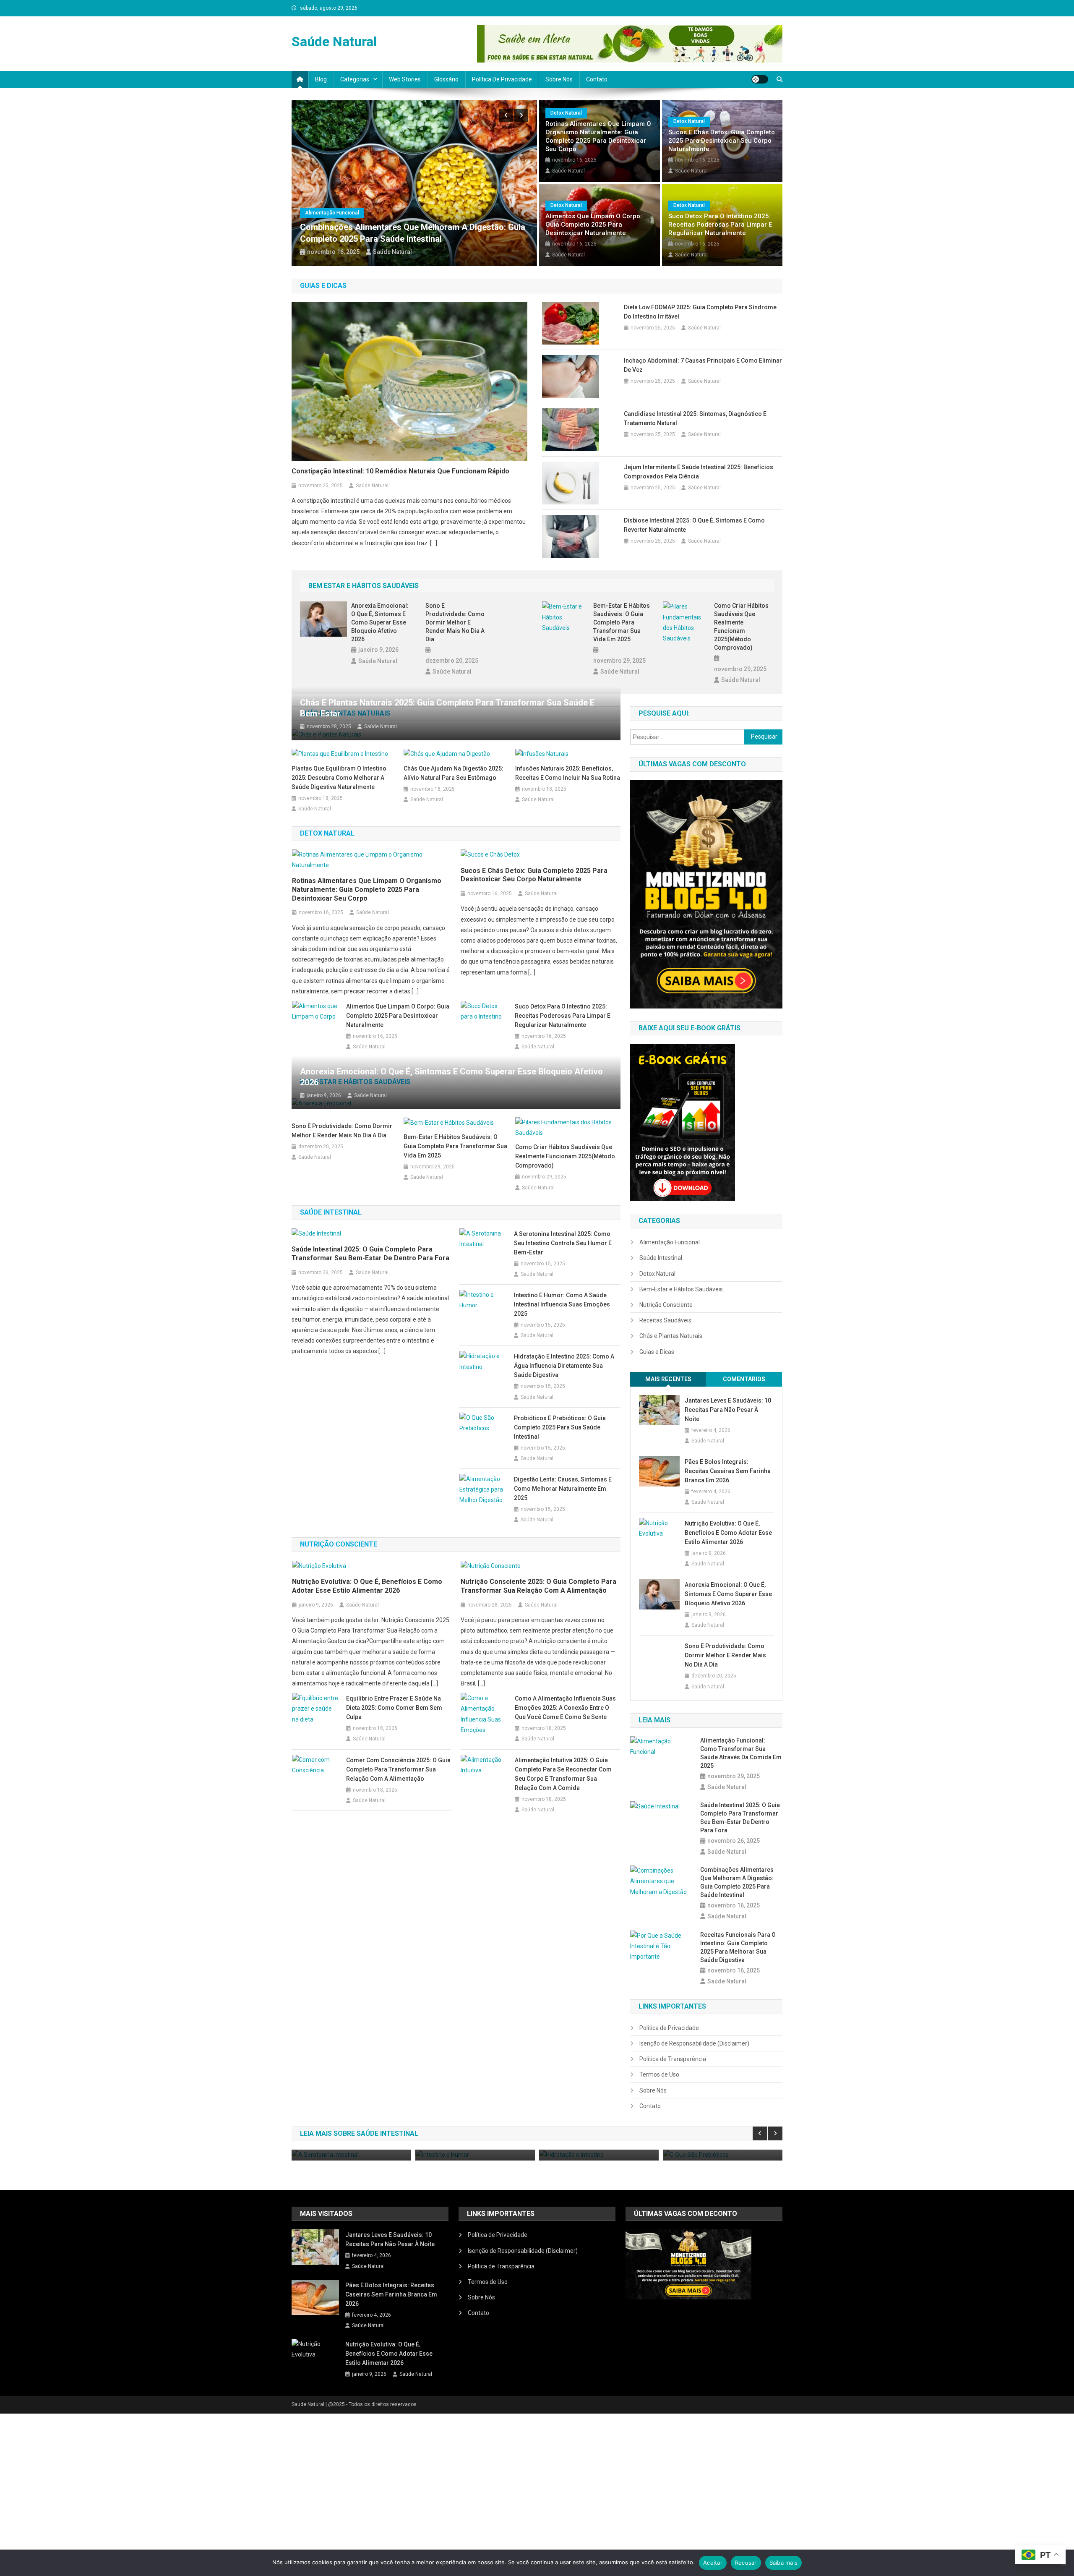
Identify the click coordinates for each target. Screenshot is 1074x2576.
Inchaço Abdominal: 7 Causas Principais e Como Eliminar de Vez (703, 365)
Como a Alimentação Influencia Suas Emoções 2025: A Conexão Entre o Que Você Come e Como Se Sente (565, 1708)
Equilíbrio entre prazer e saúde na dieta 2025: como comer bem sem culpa (394, 1708)
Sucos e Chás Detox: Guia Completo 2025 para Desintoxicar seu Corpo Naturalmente (722, 141)
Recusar (746, 2563)
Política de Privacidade (502, 79)
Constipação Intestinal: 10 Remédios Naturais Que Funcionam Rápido (400, 471)
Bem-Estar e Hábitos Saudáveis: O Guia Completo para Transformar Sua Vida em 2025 (622, 622)
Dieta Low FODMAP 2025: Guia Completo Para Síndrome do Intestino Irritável (700, 312)
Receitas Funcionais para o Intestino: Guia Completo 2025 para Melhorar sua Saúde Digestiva (738, 1947)
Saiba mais (784, 2563)
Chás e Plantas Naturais (671, 1336)
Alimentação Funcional (402, 213)
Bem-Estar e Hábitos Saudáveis (681, 1289)
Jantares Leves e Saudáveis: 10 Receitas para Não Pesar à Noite (728, 1410)
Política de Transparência (673, 2059)
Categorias (355, 79)
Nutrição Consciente (666, 1305)
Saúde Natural (334, 42)
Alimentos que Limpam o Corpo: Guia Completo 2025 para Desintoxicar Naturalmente (594, 225)
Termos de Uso (659, 2074)
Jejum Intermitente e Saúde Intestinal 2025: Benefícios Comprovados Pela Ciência (699, 472)
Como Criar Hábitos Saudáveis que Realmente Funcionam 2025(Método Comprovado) (741, 627)
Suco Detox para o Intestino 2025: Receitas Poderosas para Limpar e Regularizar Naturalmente (720, 225)
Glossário (446, 79)
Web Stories (405, 79)
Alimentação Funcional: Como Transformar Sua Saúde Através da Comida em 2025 (741, 1753)
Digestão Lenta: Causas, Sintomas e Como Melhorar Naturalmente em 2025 (563, 1489)
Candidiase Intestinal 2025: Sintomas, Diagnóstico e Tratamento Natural (695, 418)
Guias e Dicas (657, 1352)
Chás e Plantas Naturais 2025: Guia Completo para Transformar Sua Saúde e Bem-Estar (447, 708)
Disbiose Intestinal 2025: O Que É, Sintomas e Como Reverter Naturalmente (694, 525)
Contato (597, 79)
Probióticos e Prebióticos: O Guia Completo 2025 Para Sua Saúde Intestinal (560, 1427)
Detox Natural (566, 113)
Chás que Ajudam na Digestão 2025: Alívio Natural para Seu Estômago (454, 773)
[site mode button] (760, 79)
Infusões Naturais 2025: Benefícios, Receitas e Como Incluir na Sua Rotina (568, 773)
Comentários (744, 1379)
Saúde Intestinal (661, 1258)
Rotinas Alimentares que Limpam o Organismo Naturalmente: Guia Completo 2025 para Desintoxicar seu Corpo (598, 136)
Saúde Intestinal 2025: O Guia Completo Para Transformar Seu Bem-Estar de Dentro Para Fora (370, 1254)
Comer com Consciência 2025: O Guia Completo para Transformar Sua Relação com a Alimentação (398, 1769)
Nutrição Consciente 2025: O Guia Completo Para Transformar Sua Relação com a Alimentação (538, 1586)
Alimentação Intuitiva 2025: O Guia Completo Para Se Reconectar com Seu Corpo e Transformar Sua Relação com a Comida (563, 1774)
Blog (321, 79)
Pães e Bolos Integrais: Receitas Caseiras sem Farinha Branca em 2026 (728, 1471)
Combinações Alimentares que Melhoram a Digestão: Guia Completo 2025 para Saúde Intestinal (737, 1882)
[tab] (668, 1379)
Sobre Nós (559, 79)
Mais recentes (668, 1379)
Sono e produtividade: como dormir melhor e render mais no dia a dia (455, 622)
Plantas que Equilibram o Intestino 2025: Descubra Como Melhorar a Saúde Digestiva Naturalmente (339, 778)
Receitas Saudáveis (665, 1320)
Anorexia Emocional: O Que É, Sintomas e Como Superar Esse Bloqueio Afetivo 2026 (380, 622)
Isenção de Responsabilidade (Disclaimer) (694, 2043)
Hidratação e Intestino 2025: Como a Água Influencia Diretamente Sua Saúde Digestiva (564, 1366)
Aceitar (713, 2563)
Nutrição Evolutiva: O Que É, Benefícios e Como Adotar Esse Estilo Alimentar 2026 (367, 1586)
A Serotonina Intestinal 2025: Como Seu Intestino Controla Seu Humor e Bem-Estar (563, 1243)
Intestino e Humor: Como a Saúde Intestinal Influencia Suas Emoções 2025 (562, 1304)
